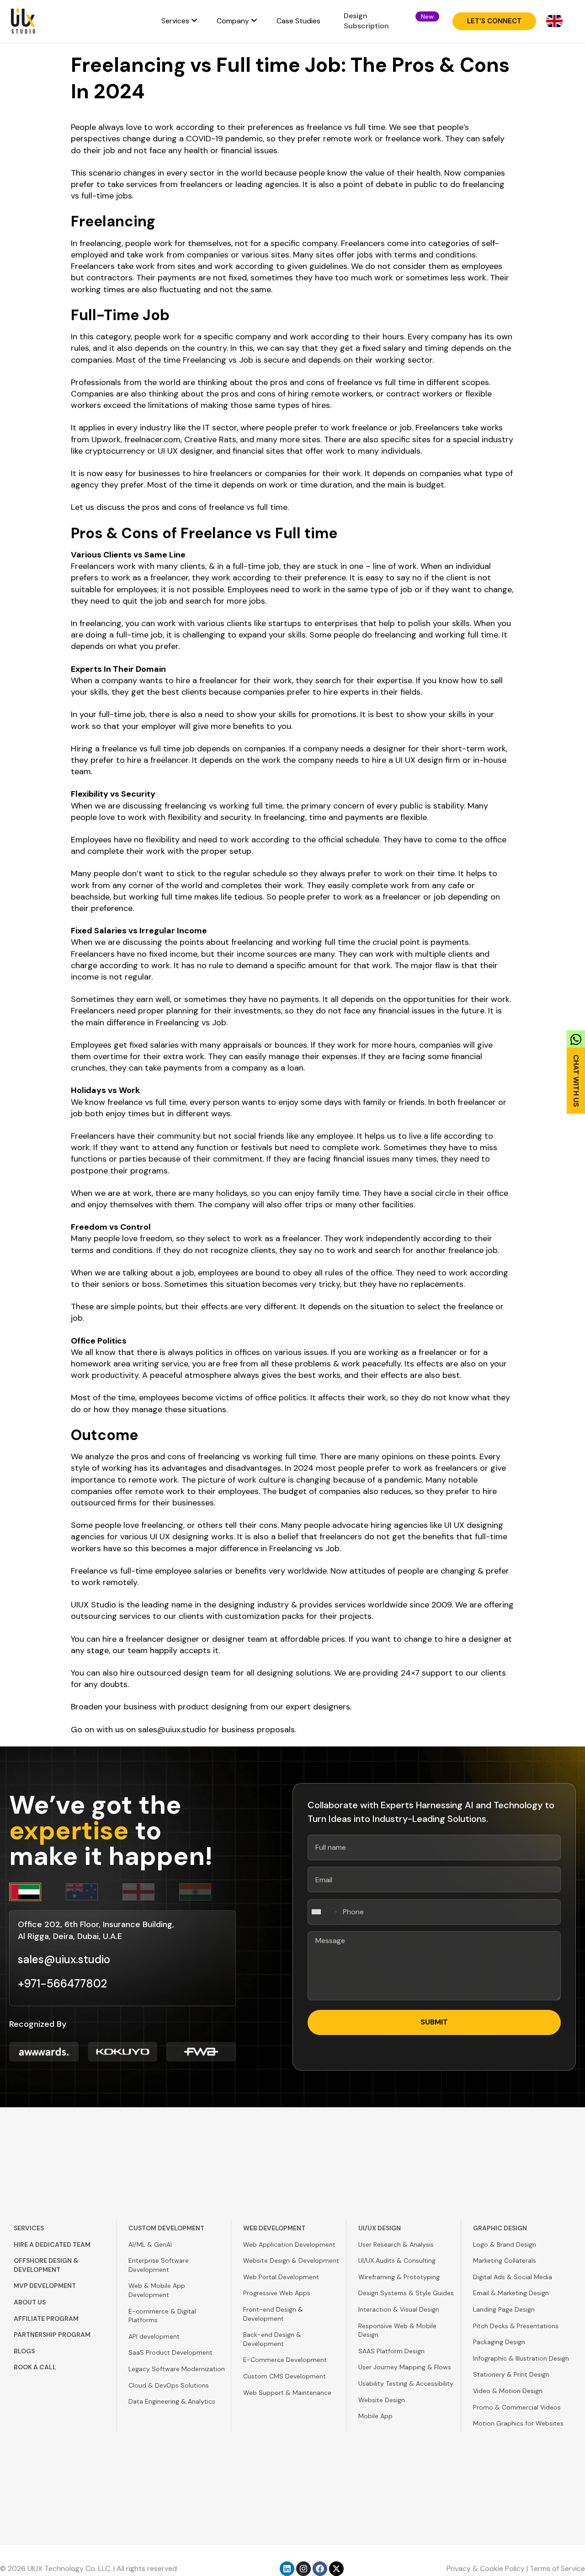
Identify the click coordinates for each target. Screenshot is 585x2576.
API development (154, 2336)
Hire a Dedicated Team (52, 2244)
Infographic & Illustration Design (521, 2358)
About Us (30, 2302)
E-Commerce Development (285, 2360)
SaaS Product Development (170, 2352)
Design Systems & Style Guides (406, 2293)
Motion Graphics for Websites (518, 2423)
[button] (427, 16)
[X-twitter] (336, 2569)
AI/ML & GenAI (150, 2244)
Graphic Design (500, 2228)
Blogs (24, 2351)
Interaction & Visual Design (399, 2309)
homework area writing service (130, 1364)
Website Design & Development (291, 2260)
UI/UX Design (380, 2228)
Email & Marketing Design (511, 2293)
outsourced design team (184, 1673)
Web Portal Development (281, 2277)
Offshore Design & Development (46, 2265)
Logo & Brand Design (505, 2244)
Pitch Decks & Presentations (516, 2326)
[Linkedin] (287, 2569)
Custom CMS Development (285, 2376)
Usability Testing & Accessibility (406, 2383)
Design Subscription (366, 21)
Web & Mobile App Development (157, 2290)
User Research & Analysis (396, 2244)
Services (29, 2228)
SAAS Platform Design (391, 2351)
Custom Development (166, 2228)
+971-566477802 (62, 1984)
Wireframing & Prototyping (399, 2277)
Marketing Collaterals (505, 2260)
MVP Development (45, 2286)
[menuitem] (179, 21)
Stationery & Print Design (511, 2374)
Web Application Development (289, 2244)
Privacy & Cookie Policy (486, 2568)
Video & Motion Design (508, 2391)
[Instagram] (303, 2569)
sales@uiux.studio (172, 1730)
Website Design (382, 2400)
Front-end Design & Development (273, 2314)
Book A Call (35, 2367)
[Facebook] (320, 2569)
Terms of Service (557, 2568)
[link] (576, 1069)
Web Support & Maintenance (287, 2393)
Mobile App (375, 2416)
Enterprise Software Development (159, 2265)
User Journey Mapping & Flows (405, 2367)
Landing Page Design (504, 2309)
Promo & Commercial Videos (517, 2407)
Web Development (274, 2228)
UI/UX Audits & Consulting (397, 2260)
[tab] (37, 1892)
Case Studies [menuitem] (298, 21)
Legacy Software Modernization (177, 2369)
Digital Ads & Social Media (513, 2277)
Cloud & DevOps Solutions (169, 2385)
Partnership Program (52, 2335)
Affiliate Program (46, 2319)
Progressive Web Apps (277, 2293)
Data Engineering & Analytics (172, 2401)
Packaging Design (499, 2342)
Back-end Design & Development (272, 2339)
